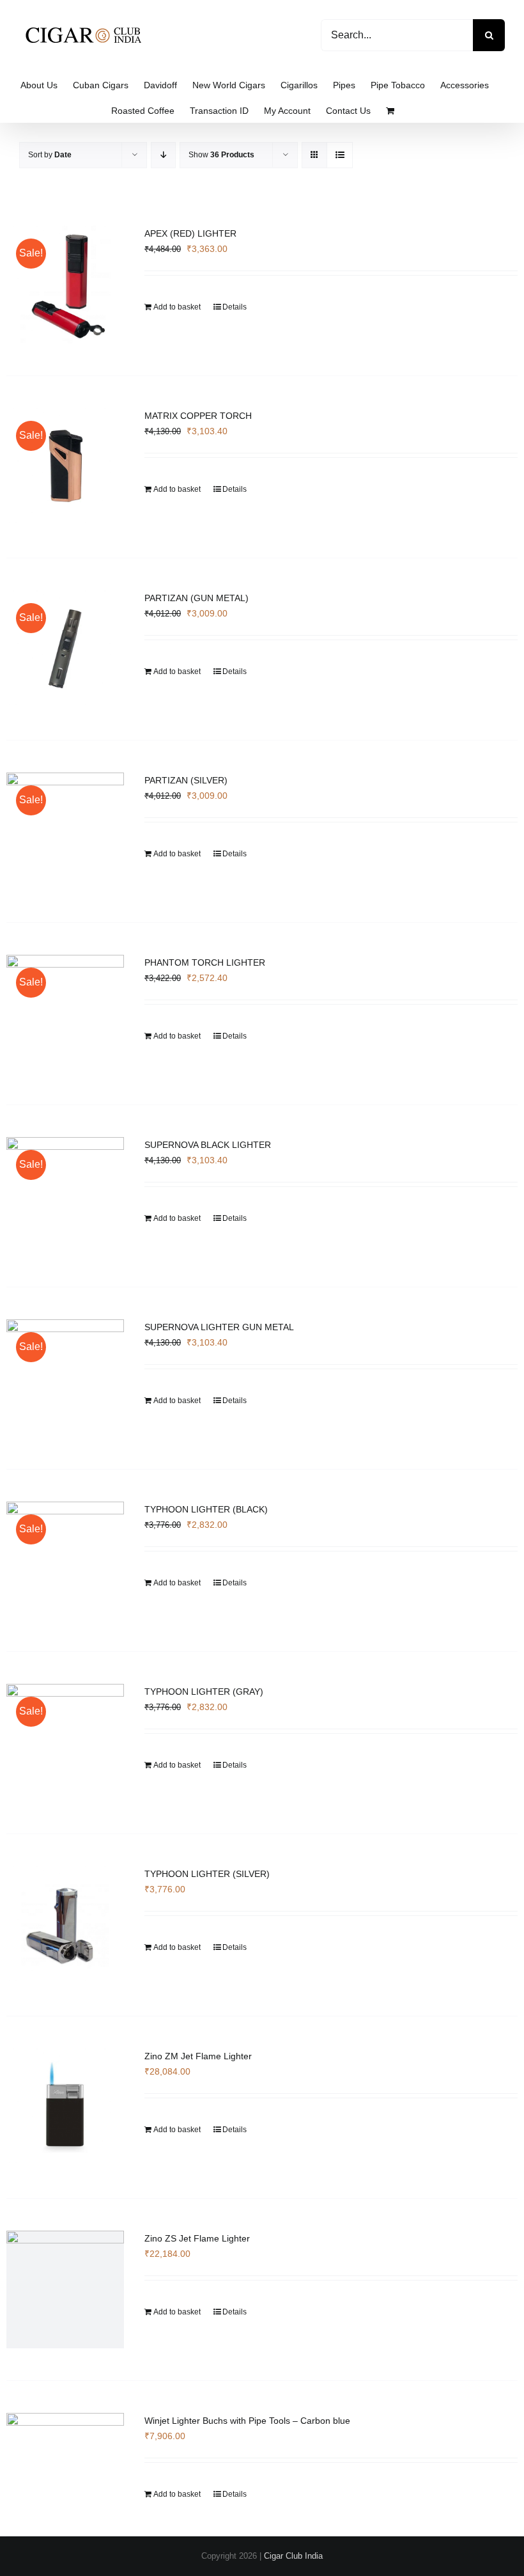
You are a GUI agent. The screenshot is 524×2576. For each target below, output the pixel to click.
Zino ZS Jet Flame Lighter (197, 2238)
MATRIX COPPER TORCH (198, 416)
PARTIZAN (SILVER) (186, 780)
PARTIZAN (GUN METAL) (196, 598)
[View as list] (340, 155)
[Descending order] (163, 155)
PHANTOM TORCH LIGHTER (205, 962)
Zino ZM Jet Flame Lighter (198, 2056)
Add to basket (177, 307)
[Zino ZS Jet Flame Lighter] (65, 2289)
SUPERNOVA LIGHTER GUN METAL (219, 1327)
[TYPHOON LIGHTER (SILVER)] (65, 1925)
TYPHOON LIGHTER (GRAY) (204, 1692)
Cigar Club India (293, 2556)
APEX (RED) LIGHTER (190, 233)
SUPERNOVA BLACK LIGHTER (208, 1145)
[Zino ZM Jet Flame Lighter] (65, 2107)
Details (235, 307)
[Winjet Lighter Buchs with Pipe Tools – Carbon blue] (65, 2458)
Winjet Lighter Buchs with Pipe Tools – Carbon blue (247, 2421)
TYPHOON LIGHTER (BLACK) (206, 1509)
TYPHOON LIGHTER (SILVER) (207, 1874)
